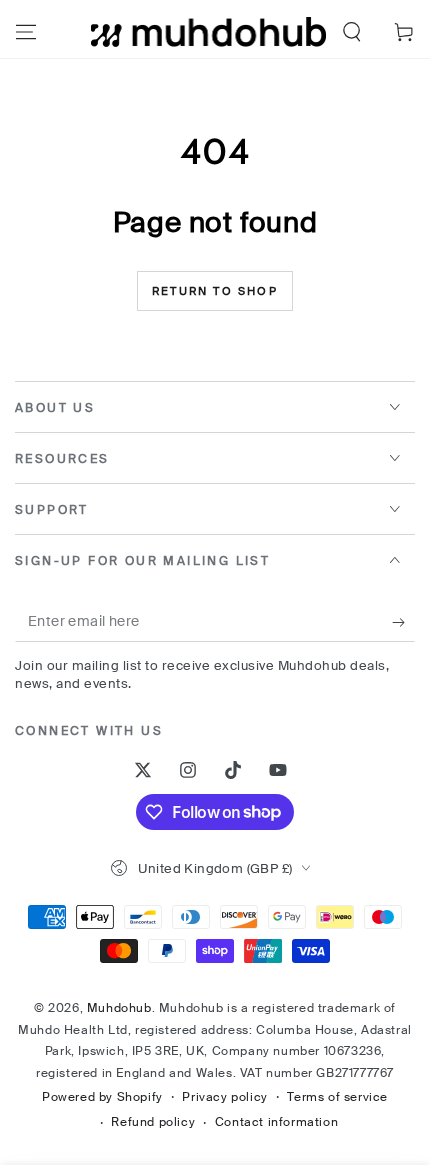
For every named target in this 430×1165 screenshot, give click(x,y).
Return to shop (215, 291)
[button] (352, 32)
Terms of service (337, 1097)
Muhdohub (119, 1008)
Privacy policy (224, 1097)
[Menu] (26, 32)
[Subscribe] (403, 622)
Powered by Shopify (102, 1097)
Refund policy (153, 1122)
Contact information (276, 1122)
